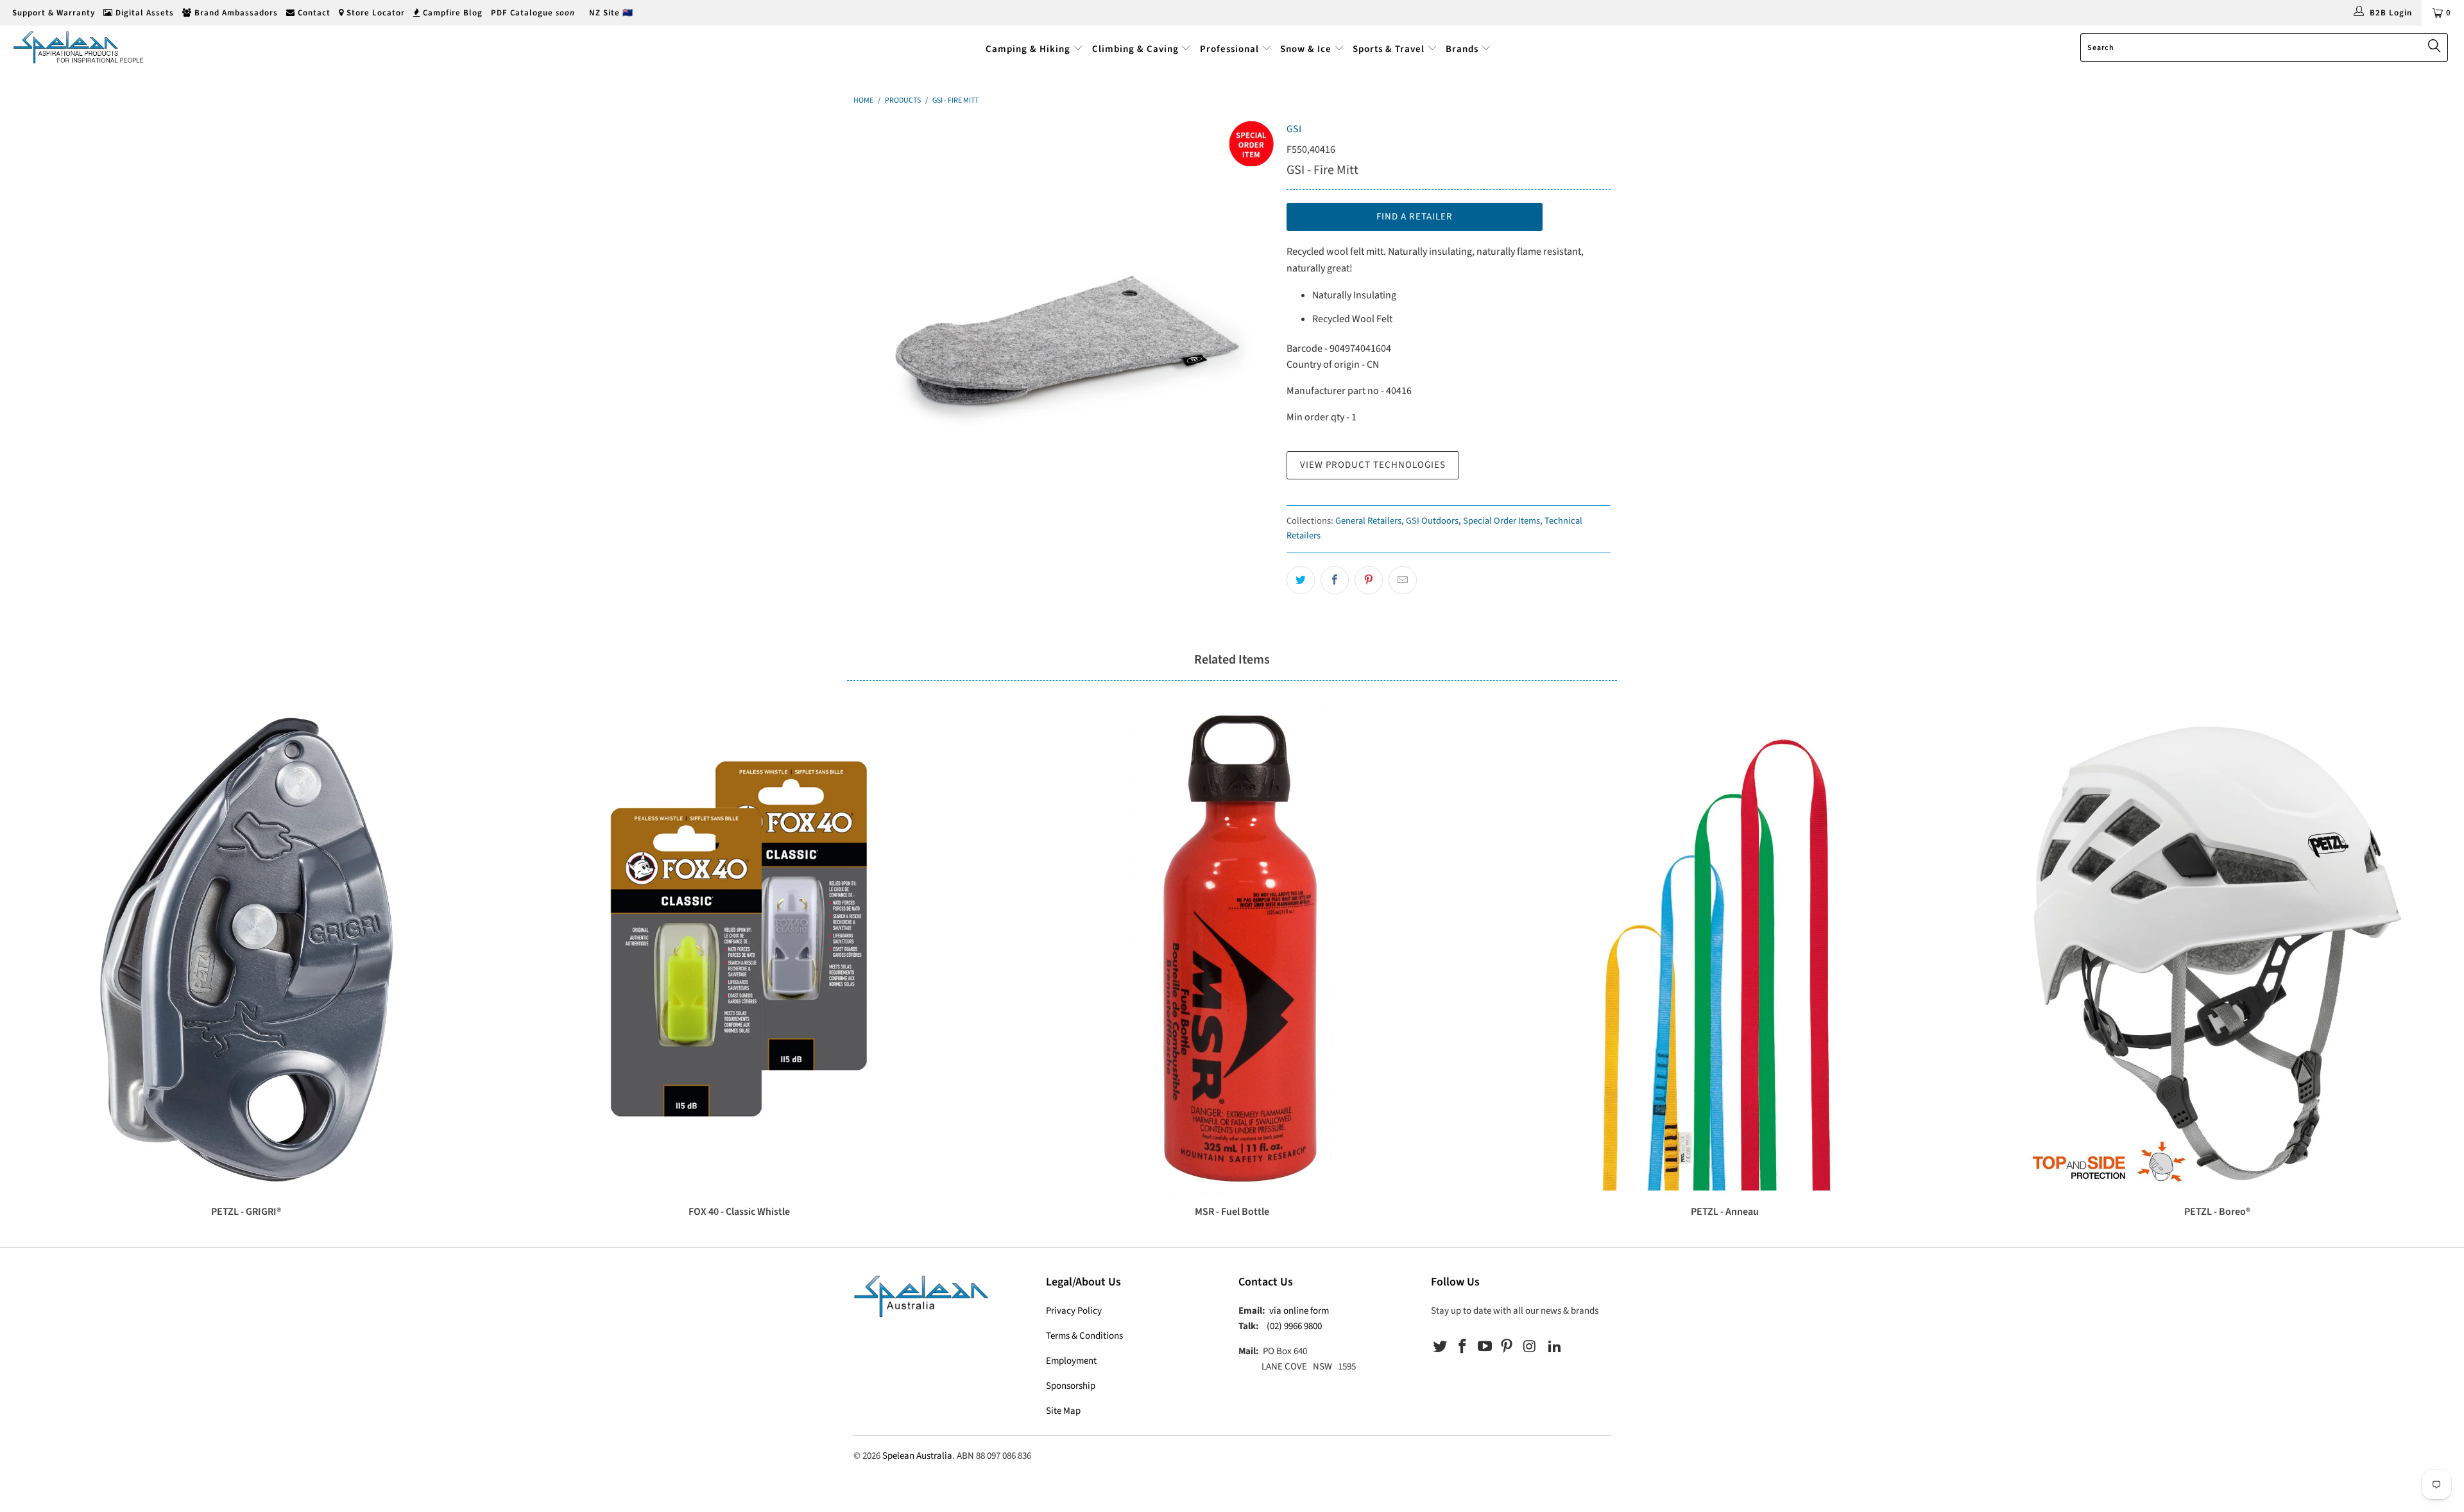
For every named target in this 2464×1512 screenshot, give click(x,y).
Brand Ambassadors (235, 13)
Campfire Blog (451, 13)
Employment (1071, 1361)
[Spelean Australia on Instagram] (1530, 1347)
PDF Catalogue (533, 13)
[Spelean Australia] (203, 47)
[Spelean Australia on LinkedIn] (1555, 1347)
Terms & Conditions (1084, 1336)
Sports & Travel (1389, 49)
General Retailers (1368, 521)
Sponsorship (1071, 1386)
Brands (1463, 49)
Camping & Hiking (1028, 49)
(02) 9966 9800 (1294, 1326)
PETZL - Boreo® (2218, 950)
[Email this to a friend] (1403, 580)
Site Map (1063, 1411)
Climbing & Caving (1135, 49)
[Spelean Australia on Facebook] (1463, 1347)
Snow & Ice (1306, 49)
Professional (1229, 49)
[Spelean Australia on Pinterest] (1507, 1347)
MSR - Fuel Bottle (1232, 950)
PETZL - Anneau (1725, 950)
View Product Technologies (1373, 465)
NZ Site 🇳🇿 (611, 13)
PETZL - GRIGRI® (246, 950)
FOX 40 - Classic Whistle (739, 950)
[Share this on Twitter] (1301, 580)
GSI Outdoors (1432, 521)
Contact (313, 13)
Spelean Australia (917, 1456)
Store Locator (374, 13)
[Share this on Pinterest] (1369, 580)
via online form (1299, 1311)
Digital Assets (143, 13)
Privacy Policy (1074, 1311)
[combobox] (2264, 47)
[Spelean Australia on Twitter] (1441, 1347)
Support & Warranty (52, 13)
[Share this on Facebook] (1335, 580)
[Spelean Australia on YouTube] (1485, 1347)
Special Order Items (1502, 521)
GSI (1294, 129)
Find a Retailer (1415, 217)
